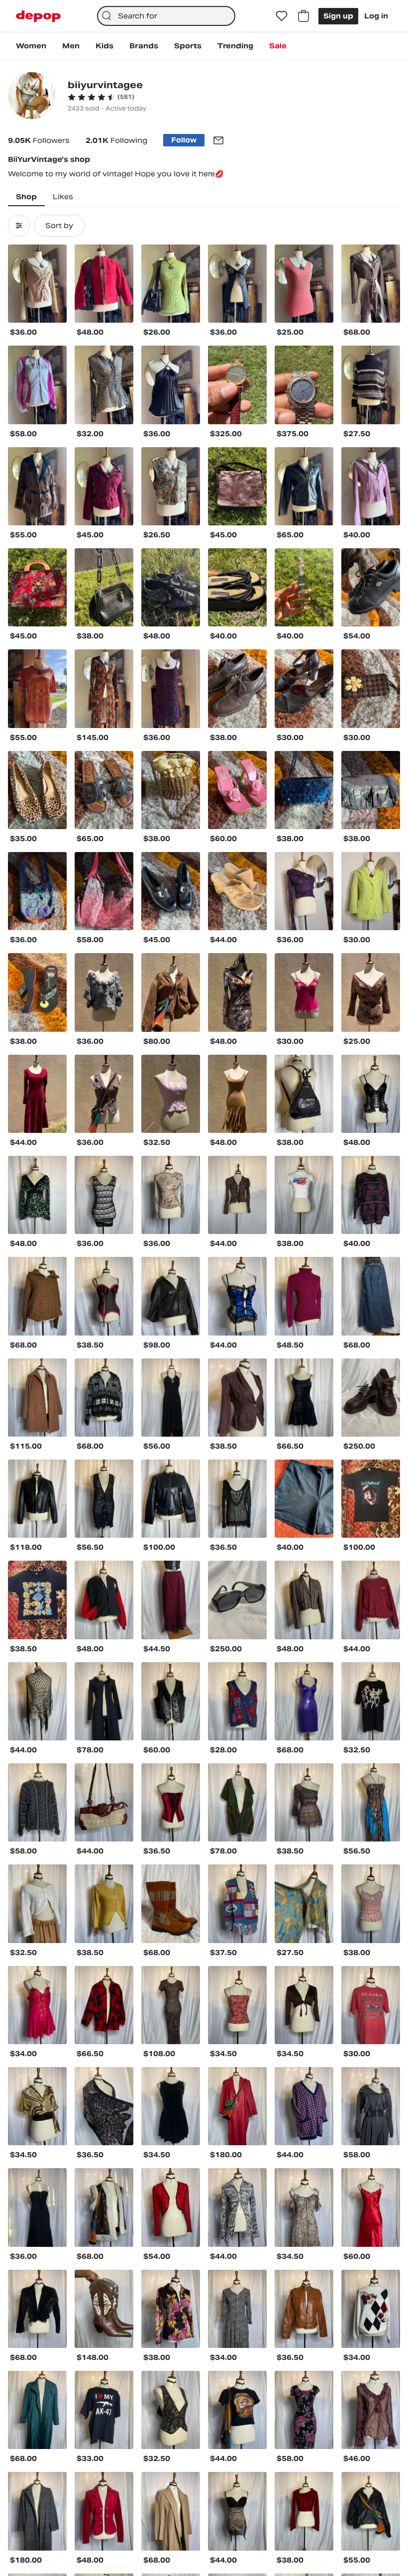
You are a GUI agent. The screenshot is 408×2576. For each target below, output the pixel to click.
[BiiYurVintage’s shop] (32, 97)
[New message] (218, 140)
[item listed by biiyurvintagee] (37, 284)
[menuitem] (31, 46)
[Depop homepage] (38, 16)
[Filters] (19, 226)
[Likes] (282, 16)
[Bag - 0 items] (304, 16)
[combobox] (166, 16)
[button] (101, 97)
